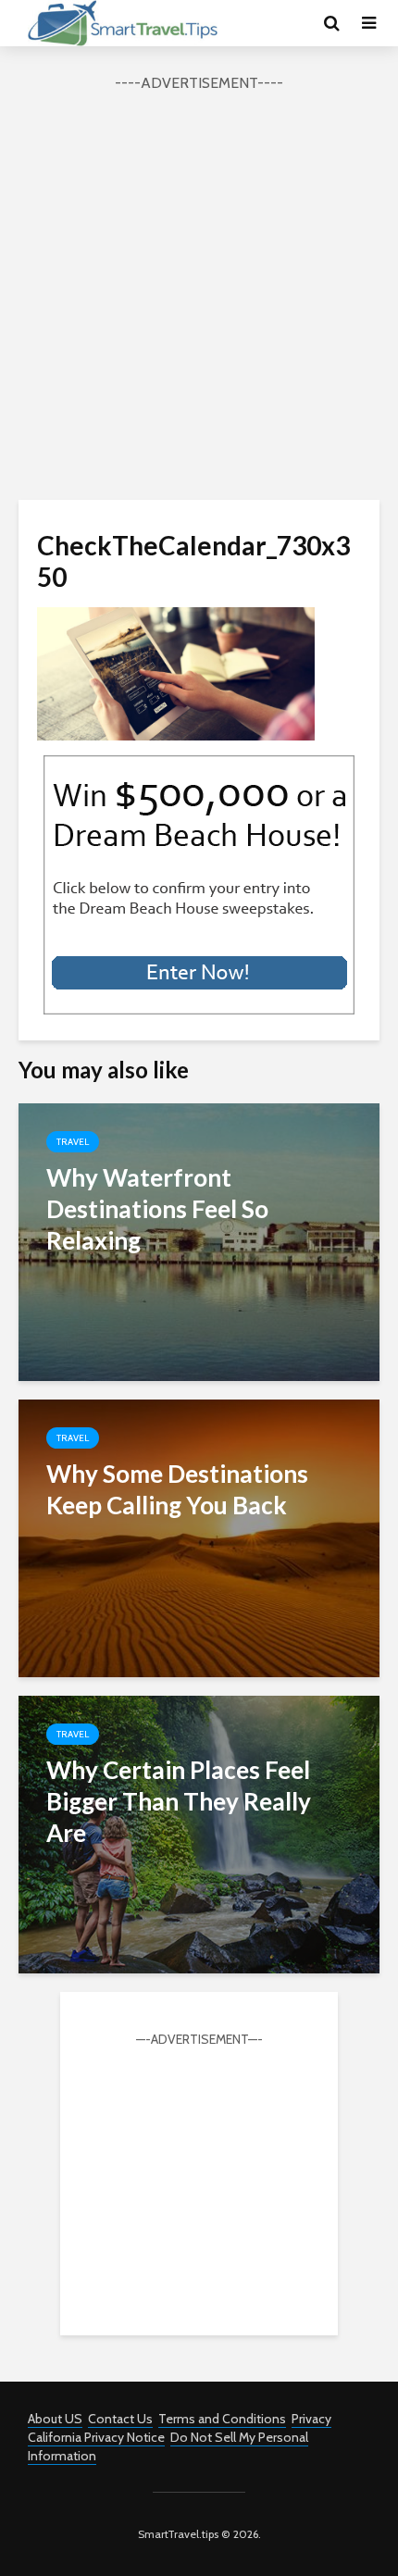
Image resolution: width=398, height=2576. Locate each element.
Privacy (311, 2419)
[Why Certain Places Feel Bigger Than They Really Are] (199, 1833)
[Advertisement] (199, 293)
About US (55, 2419)
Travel (73, 1142)
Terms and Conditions (222, 2419)
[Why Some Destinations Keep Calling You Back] (199, 1537)
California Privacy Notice (96, 2437)
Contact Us (120, 2419)
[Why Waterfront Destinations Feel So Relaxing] (199, 1241)
